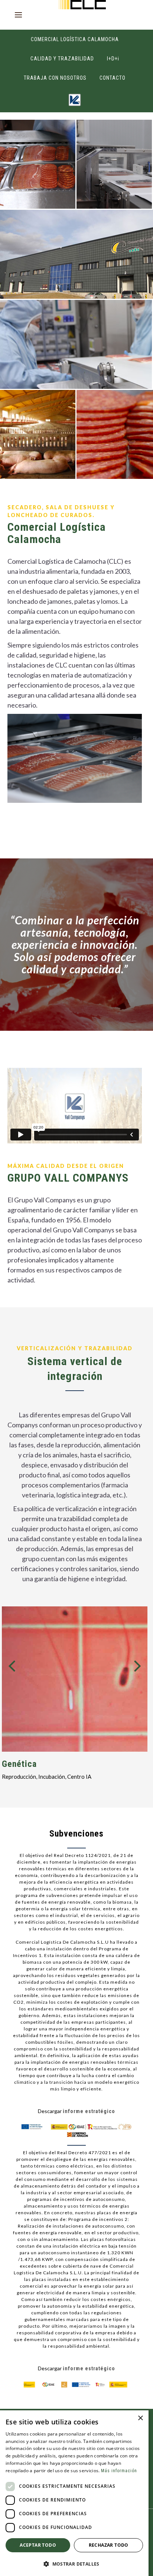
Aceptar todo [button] (38, 2545)
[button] (74, 2564)
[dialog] (74, 2493)
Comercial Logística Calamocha (75, 39)
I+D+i (113, 59)
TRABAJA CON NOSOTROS (55, 78)
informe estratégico (89, 2111)
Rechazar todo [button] (109, 2545)
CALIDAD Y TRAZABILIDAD (62, 59)
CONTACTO (113, 78)
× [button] (140, 2418)
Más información (119, 2471)
